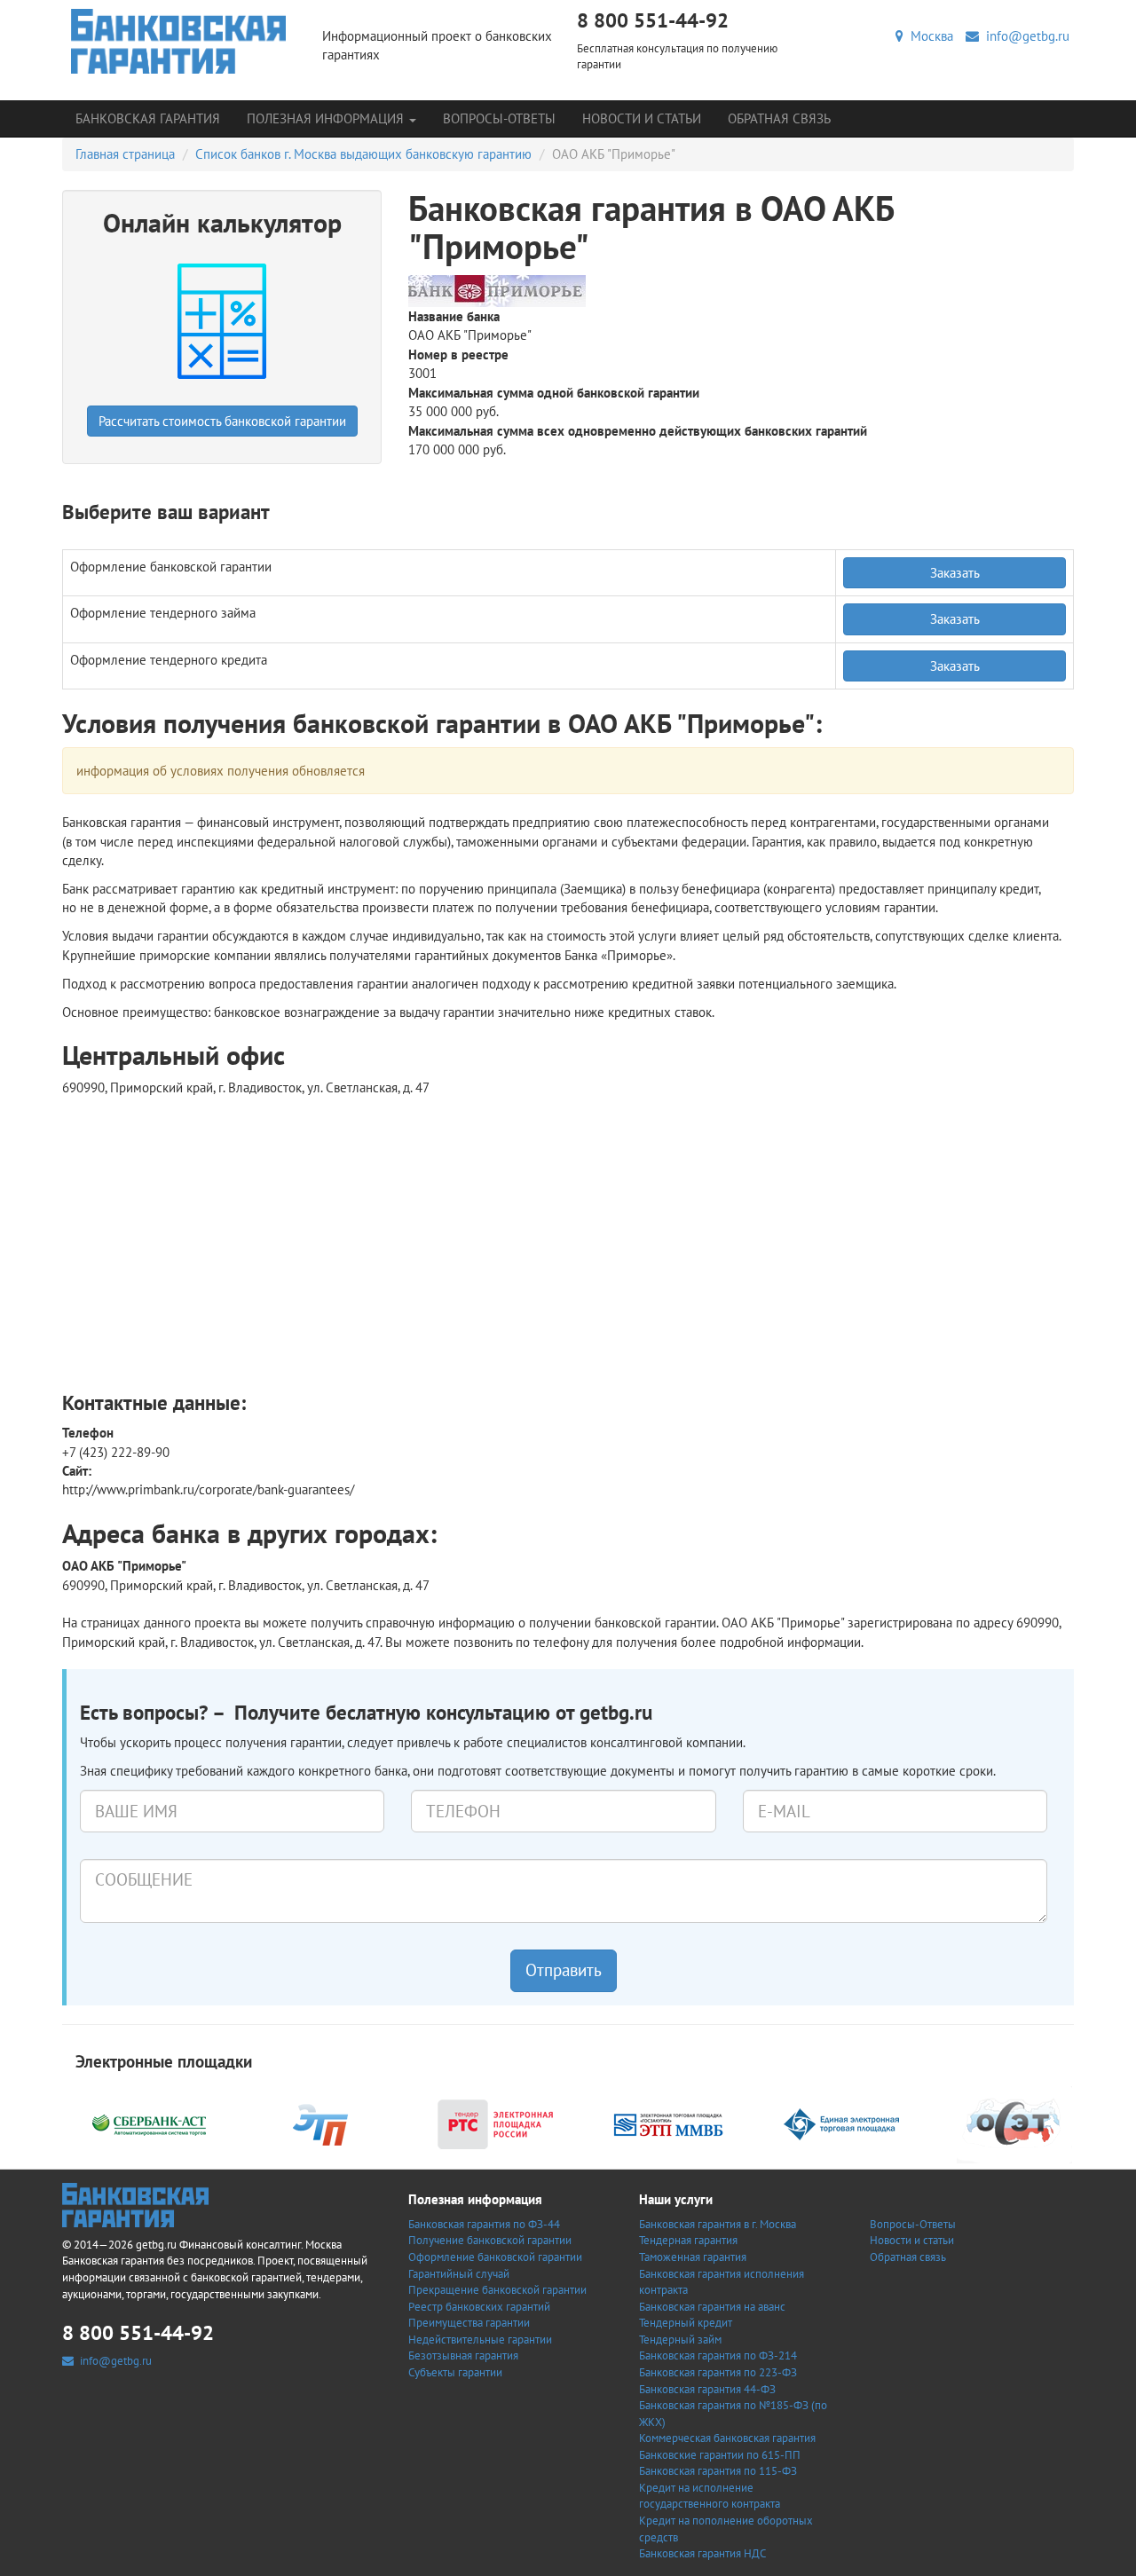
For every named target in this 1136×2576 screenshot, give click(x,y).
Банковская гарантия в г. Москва (718, 2224)
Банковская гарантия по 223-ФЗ (718, 2372)
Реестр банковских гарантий (479, 2307)
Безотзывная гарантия (463, 2355)
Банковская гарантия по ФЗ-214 (718, 2355)
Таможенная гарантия (693, 2257)
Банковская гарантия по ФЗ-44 (484, 2224)
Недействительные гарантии (480, 2340)
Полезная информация (327, 118)
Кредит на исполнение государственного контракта (710, 2496)
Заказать (955, 573)
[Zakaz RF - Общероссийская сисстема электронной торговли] (1014, 2123)
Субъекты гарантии (455, 2372)
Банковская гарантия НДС (702, 2553)
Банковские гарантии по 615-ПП (720, 2455)
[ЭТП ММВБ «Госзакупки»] (668, 2123)
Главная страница (125, 154)
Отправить (564, 1970)
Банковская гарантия (148, 118)
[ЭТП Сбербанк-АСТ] (149, 2123)
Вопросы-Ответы (499, 118)
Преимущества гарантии (469, 2323)
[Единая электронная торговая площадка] (841, 2123)
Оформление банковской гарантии (495, 2257)
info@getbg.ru (1024, 36)
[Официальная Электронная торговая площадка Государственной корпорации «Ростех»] (322, 2123)
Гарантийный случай (459, 2274)
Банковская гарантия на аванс (712, 2307)
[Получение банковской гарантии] (179, 41)
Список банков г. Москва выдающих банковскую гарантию (363, 154)
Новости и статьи (642, 118)
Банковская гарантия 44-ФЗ (707, 2389)
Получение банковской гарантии (490, 2240)
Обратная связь (779, 118)
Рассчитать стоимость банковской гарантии (222, 421)
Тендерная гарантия (688, 2240)
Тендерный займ (680, 2340)
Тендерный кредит (686, 2323)
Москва (928, 36)
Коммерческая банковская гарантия (727, 2438)
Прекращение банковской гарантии (497, 2290)
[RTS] (495, 2123)
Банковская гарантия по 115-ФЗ (718, 2471)
